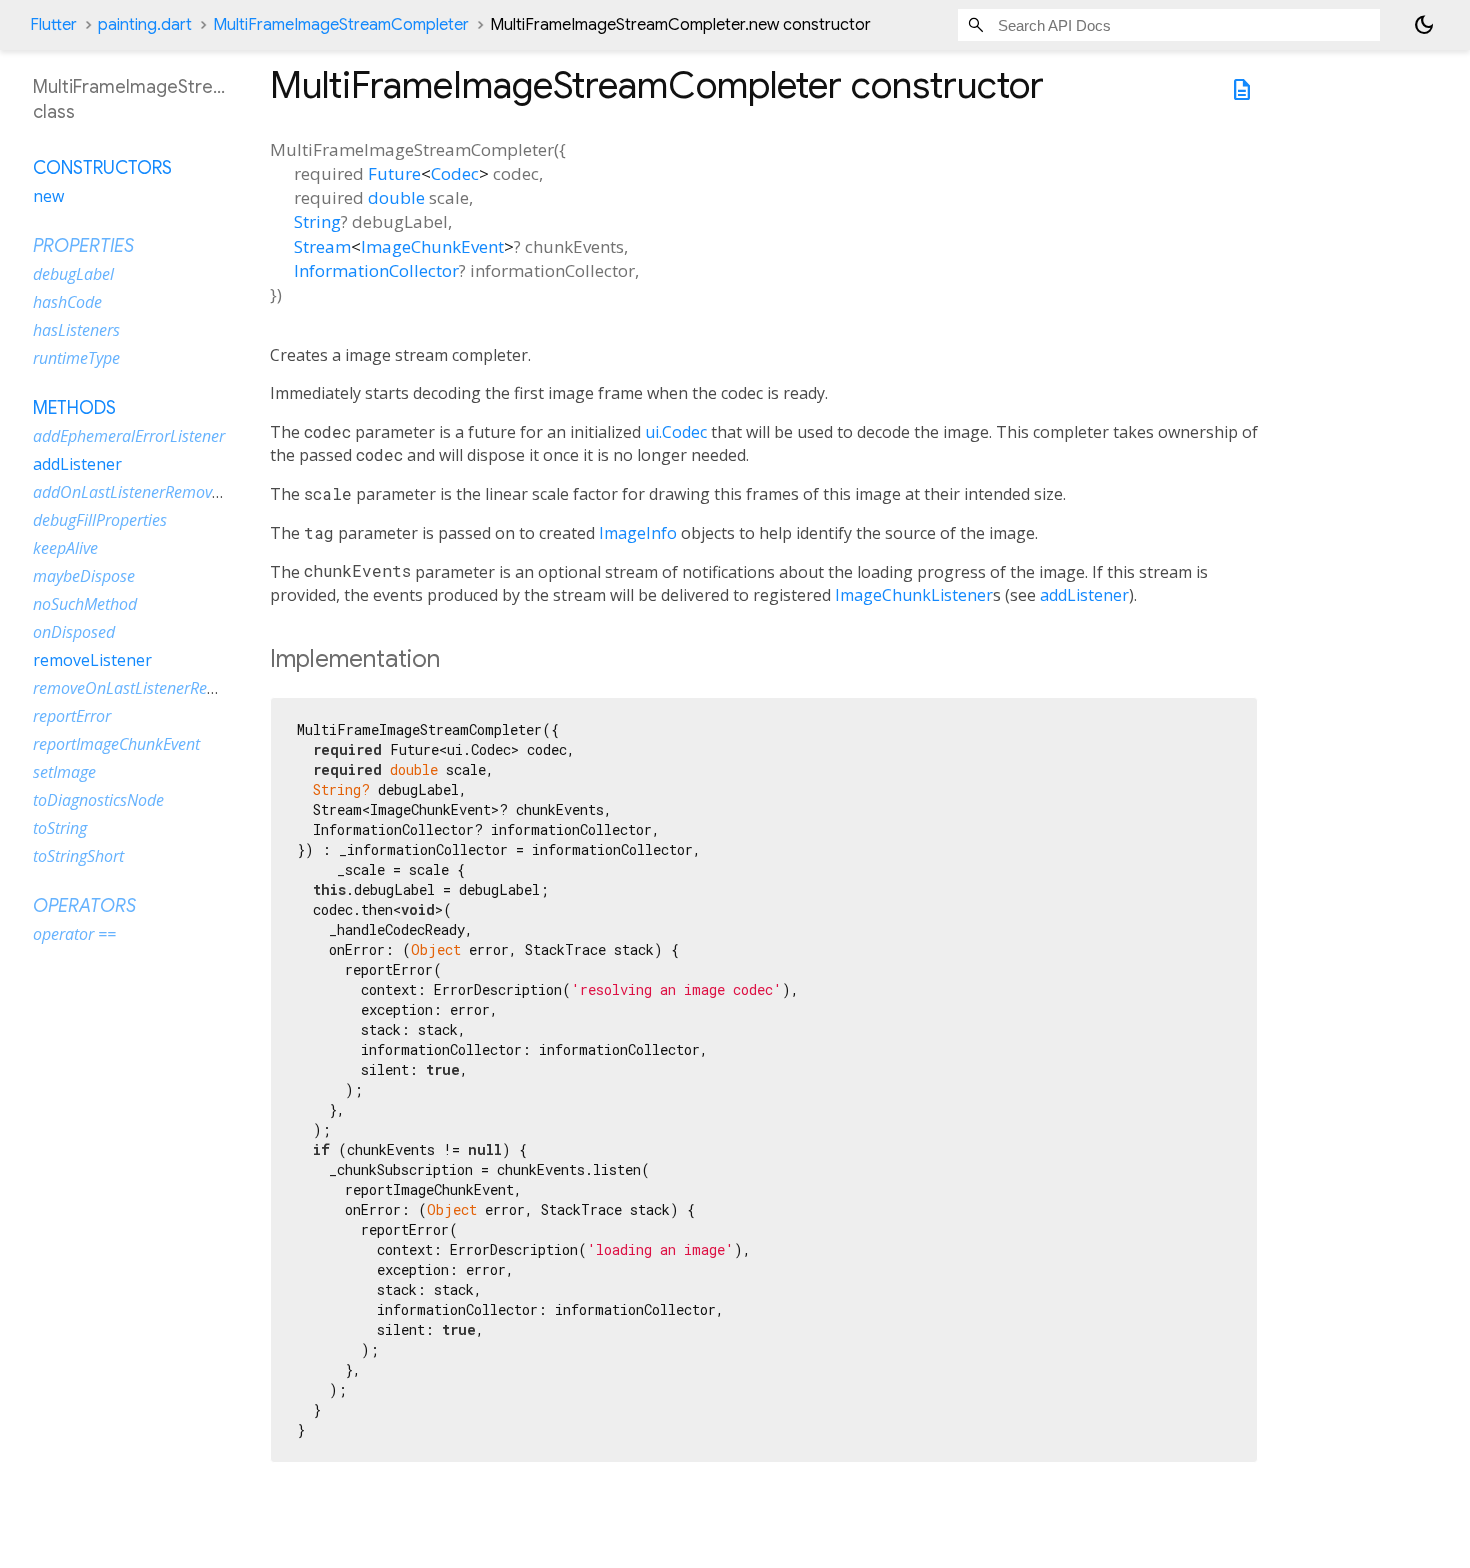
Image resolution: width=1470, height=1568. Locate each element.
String (317, 221)
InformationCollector (376, 270)
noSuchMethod (85, 604)
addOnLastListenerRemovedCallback (160, 492)
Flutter (53, 25)
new (48, 196)
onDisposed (74, 632)
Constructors (102, 168)
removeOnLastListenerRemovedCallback (173, 688)
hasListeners (76, 330)
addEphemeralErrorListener (129, 436)
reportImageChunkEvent (116, 744)
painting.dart (145, 25)
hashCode (67, 302)
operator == (74, 934)
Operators (84, 906)
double (396, 197)
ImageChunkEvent (432, 246)
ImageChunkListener (914, 595)
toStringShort (78, 856)
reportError (72, 716)
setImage (64, 772)
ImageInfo (638, 533)
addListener (1084, 595)
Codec (455, 173)
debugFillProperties (100, 520)
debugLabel (73, 274)
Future (394, 173)
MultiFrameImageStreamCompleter (341, 25)
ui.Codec (676, 432)
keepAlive (65, 548)
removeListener (92, 660)
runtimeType (76, 358)
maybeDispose (84, 576)
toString (60, 828)
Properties (83, 246)
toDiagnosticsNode (98, 800)
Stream (322, 246)
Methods (74, 408)
